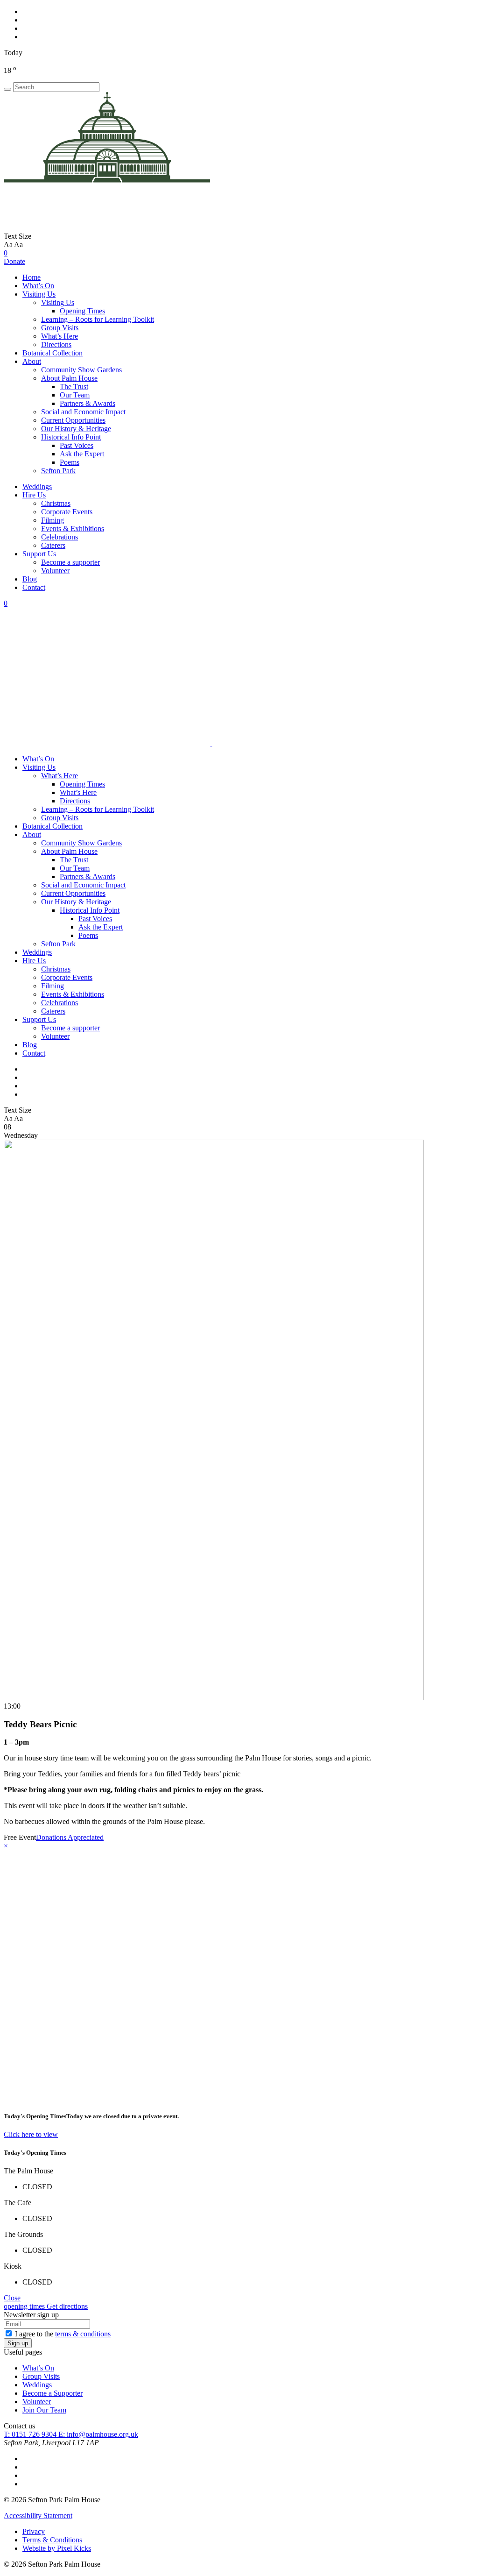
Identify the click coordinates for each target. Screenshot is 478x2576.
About (32, 361)
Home (32, 277)
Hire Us (34, 495)
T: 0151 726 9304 (31, 2434)
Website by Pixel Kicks (57, 2548)
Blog (30, 579)
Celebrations (60, 537)
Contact (34, 587)
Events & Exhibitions (73, 529)
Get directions (67, 2306)
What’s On (38, 286)
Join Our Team (44, 2410)
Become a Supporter (53, 2393)
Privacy (34, 2531)
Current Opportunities (73, 420)
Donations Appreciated (70, 1837)
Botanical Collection (53, 353)
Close (12, 2298)
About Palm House (69, 378)
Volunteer (55, 571)
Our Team (75, 395)
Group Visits (60, 328)
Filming (53, 520)
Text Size (18, 236)
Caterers (53, 545)
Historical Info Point (71, 437)
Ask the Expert (82, 454)
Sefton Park (58, 471)
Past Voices (77, 445)
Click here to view (31, 2134)
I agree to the (63, 2334)
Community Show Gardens (81, 370)
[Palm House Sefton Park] (107, 228)
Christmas (56, 503)
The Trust (74, 387)
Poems (70, 462)
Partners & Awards (88, 403)
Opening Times (82, 311)
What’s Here (60, 336)
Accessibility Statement (38, 2516)
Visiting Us (39, 294)
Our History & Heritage (76, 429)
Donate (14, 261)
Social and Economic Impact (83, 412)
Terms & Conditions (52, 2540)
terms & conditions (83, 2334)
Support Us (39, 554)
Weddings (37, 486)
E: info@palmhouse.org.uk (98, 2434)
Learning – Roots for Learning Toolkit (98, 319)
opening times (25, 2306)
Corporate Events (67, 512)
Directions (56, 344)
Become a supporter (70, 562)
